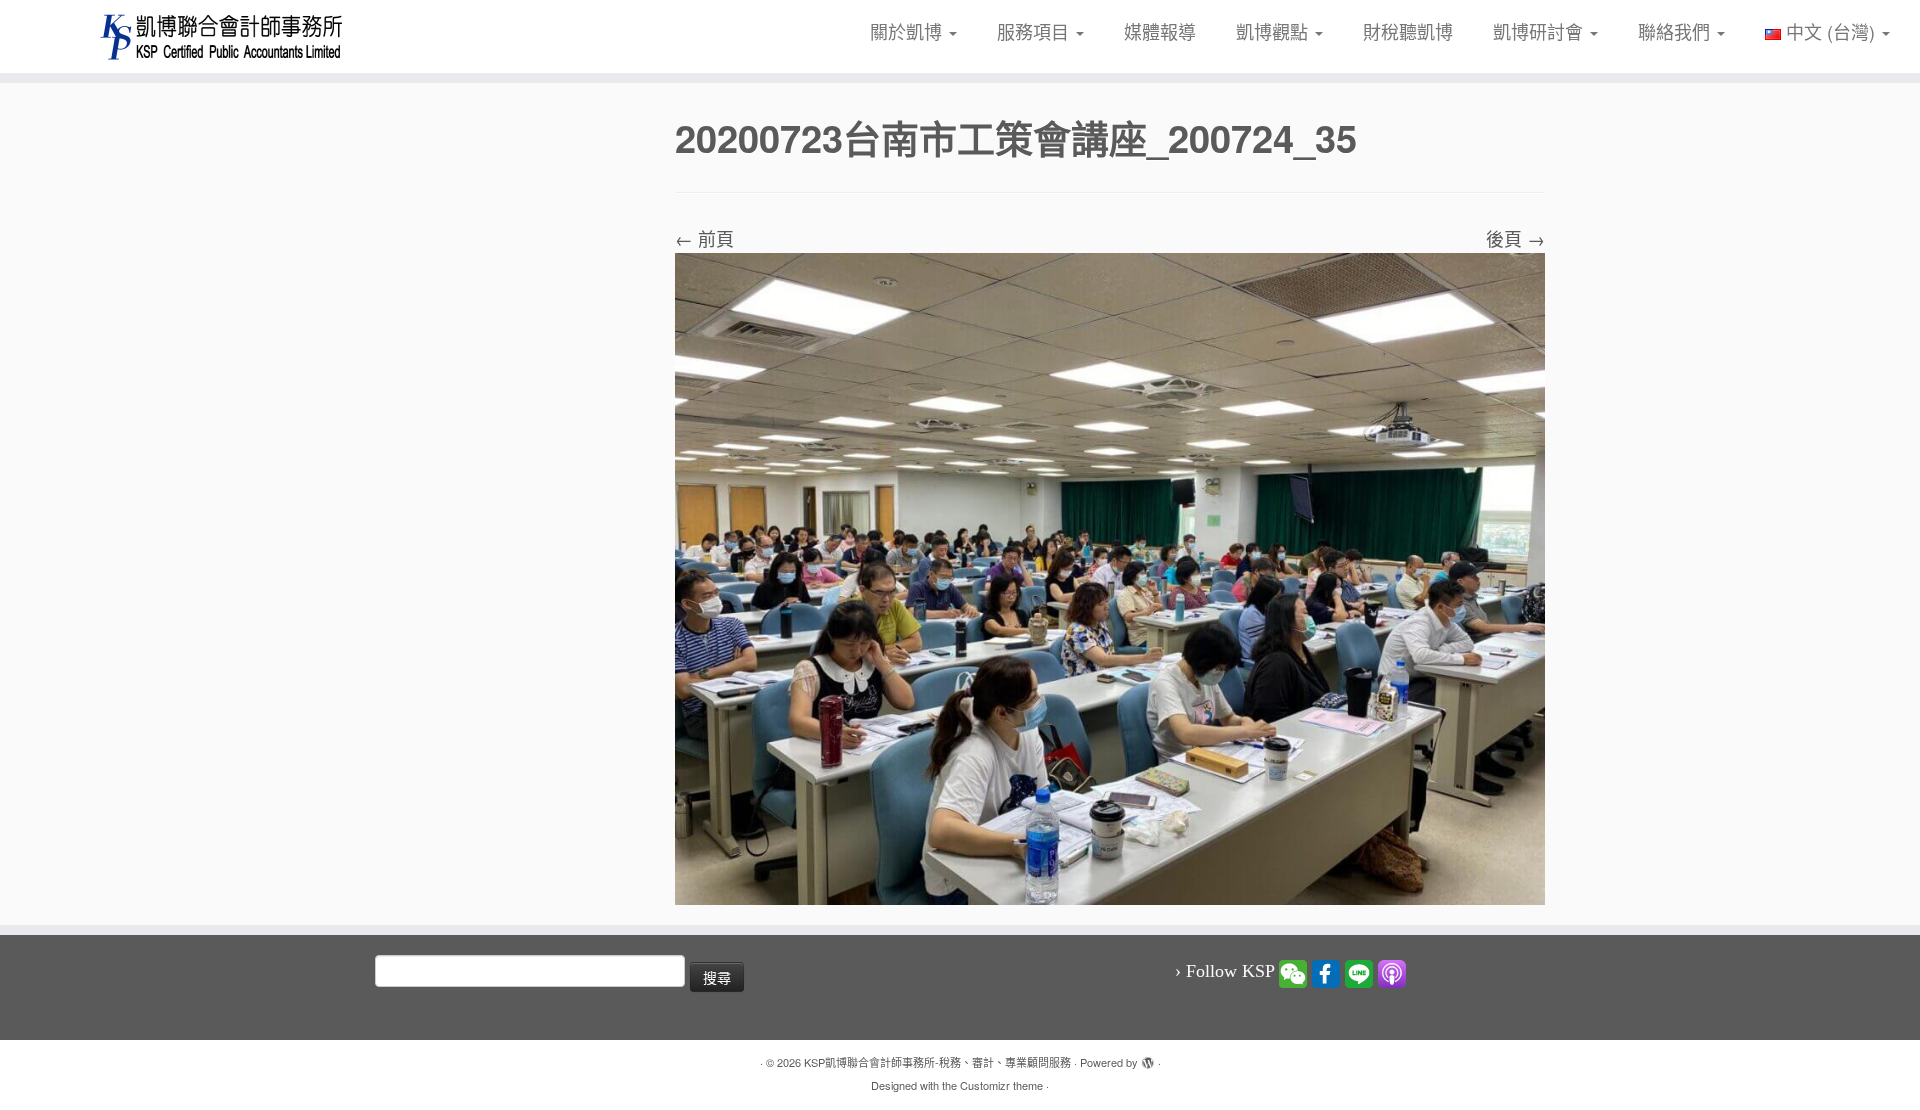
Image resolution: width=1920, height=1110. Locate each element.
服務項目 (1035, 31)
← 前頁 (704, 238)
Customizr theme (1001, 1085)
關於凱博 (908, 31)
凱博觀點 (1274, 31)
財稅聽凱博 (1408, 31)
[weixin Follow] (1293, 972)
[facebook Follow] (1326, 972)
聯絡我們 (1676, 31)
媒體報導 (1160, 31)
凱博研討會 (1540, 31)
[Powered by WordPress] (1148, 1058)
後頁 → (1515, 238)
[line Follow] (1359, 972)
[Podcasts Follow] (1392, 972)
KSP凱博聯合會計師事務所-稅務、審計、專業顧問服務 (937, 1062)
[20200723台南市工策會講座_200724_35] (1110, 576)
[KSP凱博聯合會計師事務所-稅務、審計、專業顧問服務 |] (221, 36)
